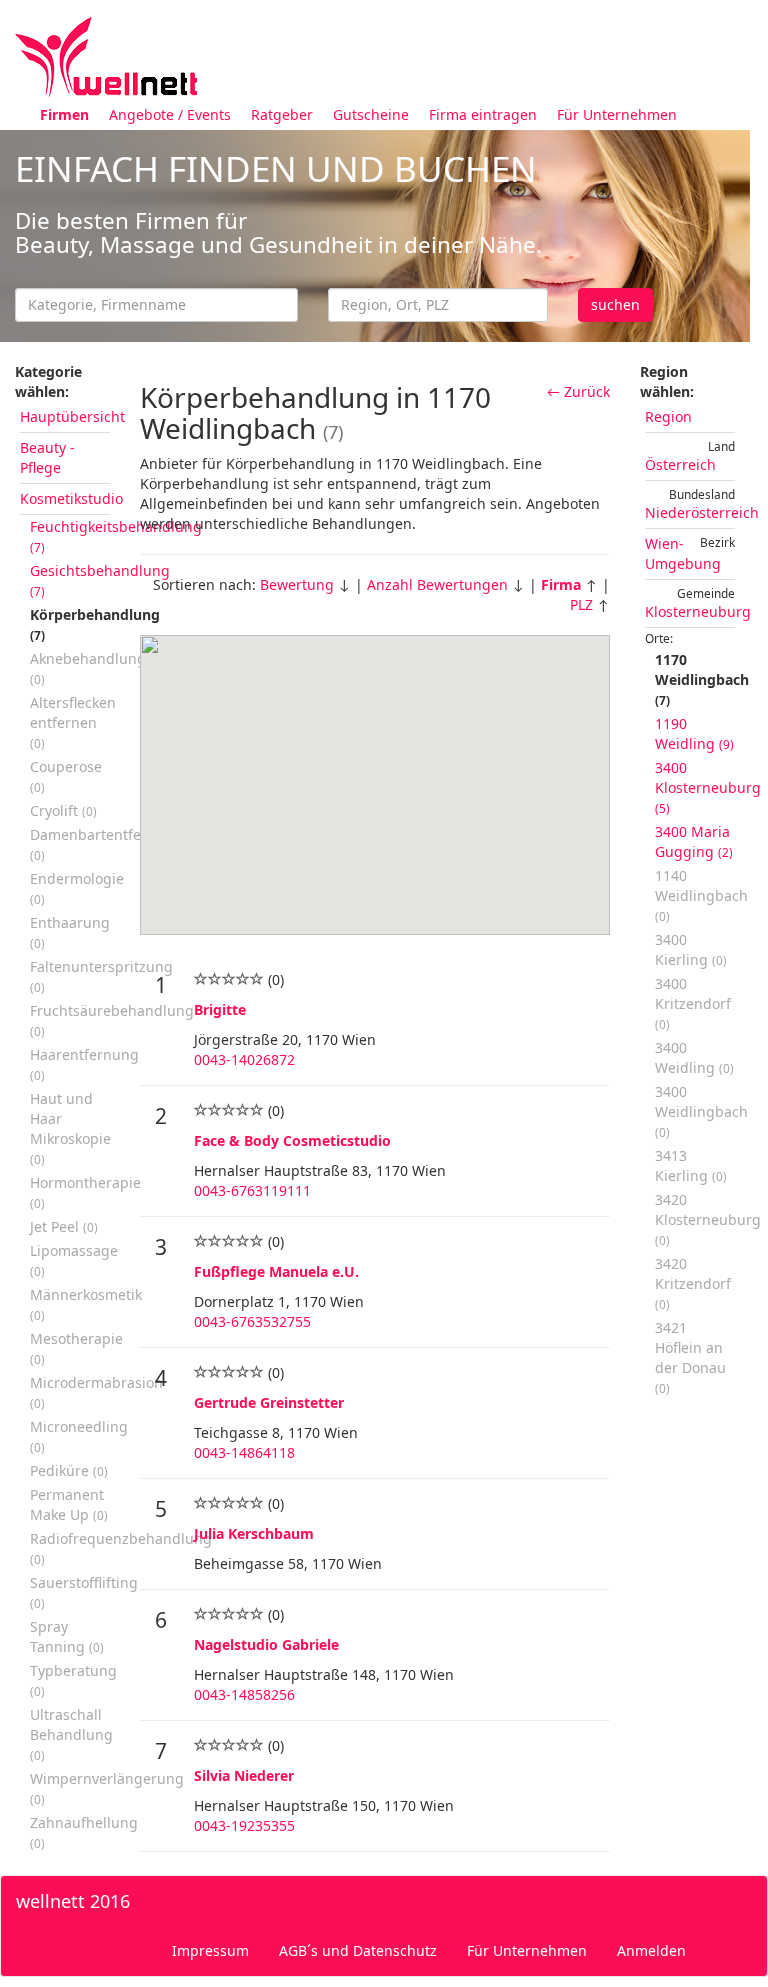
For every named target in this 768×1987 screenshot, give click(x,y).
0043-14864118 (244, 1452)
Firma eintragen (483, 114)
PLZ (581, 604)
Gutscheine (371, 114)
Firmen (64, 114)
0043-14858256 (244, 1694)
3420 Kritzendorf (693, 1283)
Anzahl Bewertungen (437, 584)
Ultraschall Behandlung (71, 1734)
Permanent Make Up (69, 1504)
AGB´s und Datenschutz (358, 1950)
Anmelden (651, 1950)
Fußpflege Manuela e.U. (276, 1271)
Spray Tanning (67, 1636)
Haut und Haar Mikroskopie (70, 1128)
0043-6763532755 (252, 1321)
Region (668, 416)
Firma (561, 584)
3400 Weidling (694, 1057)
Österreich (680, 464)
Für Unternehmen (617, 114)
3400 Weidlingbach (701, 1111)
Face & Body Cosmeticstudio (292, 1140)
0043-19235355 (244, 1825)
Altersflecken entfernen (73, 722)
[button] (269, 705)
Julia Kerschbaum (254, 1533)
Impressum (210, 1950)
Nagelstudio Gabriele (266, 1644)
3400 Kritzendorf (693, 1003)
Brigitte (220, 1009)
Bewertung (297, 584)
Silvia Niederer (244, 1775)
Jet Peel (64, 1226)
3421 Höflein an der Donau (690, 1357)
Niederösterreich (702, 512)
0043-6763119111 (252, 1190)
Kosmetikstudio (71, 498)
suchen (615, 304)
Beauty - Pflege (47, 457)
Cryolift (63, 810)
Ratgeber (282, 114)
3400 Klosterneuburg (708, 787)
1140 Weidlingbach (701, 895)
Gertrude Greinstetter (269, 1402)
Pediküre (69, 1470)
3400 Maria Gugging (694, 841)
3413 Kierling (691, 1165)
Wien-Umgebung (683, 553)
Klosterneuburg (698, 611)
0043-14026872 (244, 1059)
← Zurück (578, 391)
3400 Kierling (691, 949)
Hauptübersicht (72, 416)
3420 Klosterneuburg (708, 1219)
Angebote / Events (170, 114)
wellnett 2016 (73, 1901)
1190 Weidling (694, 733)
